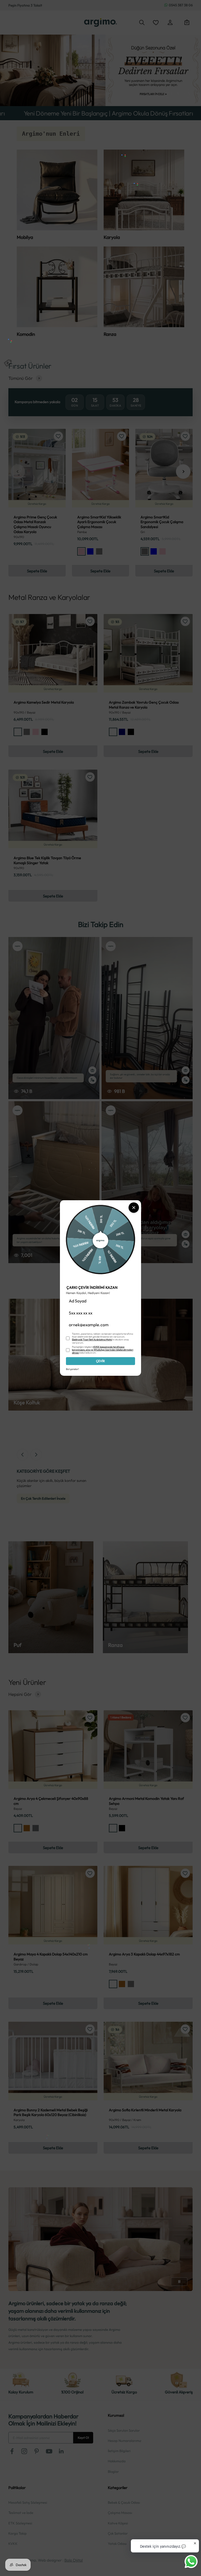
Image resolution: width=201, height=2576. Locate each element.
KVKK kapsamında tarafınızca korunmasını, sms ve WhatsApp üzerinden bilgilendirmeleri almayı (103, 1350)
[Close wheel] (134, 1208)
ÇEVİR (100, 1361)
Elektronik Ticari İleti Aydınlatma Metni (92, 1339)
